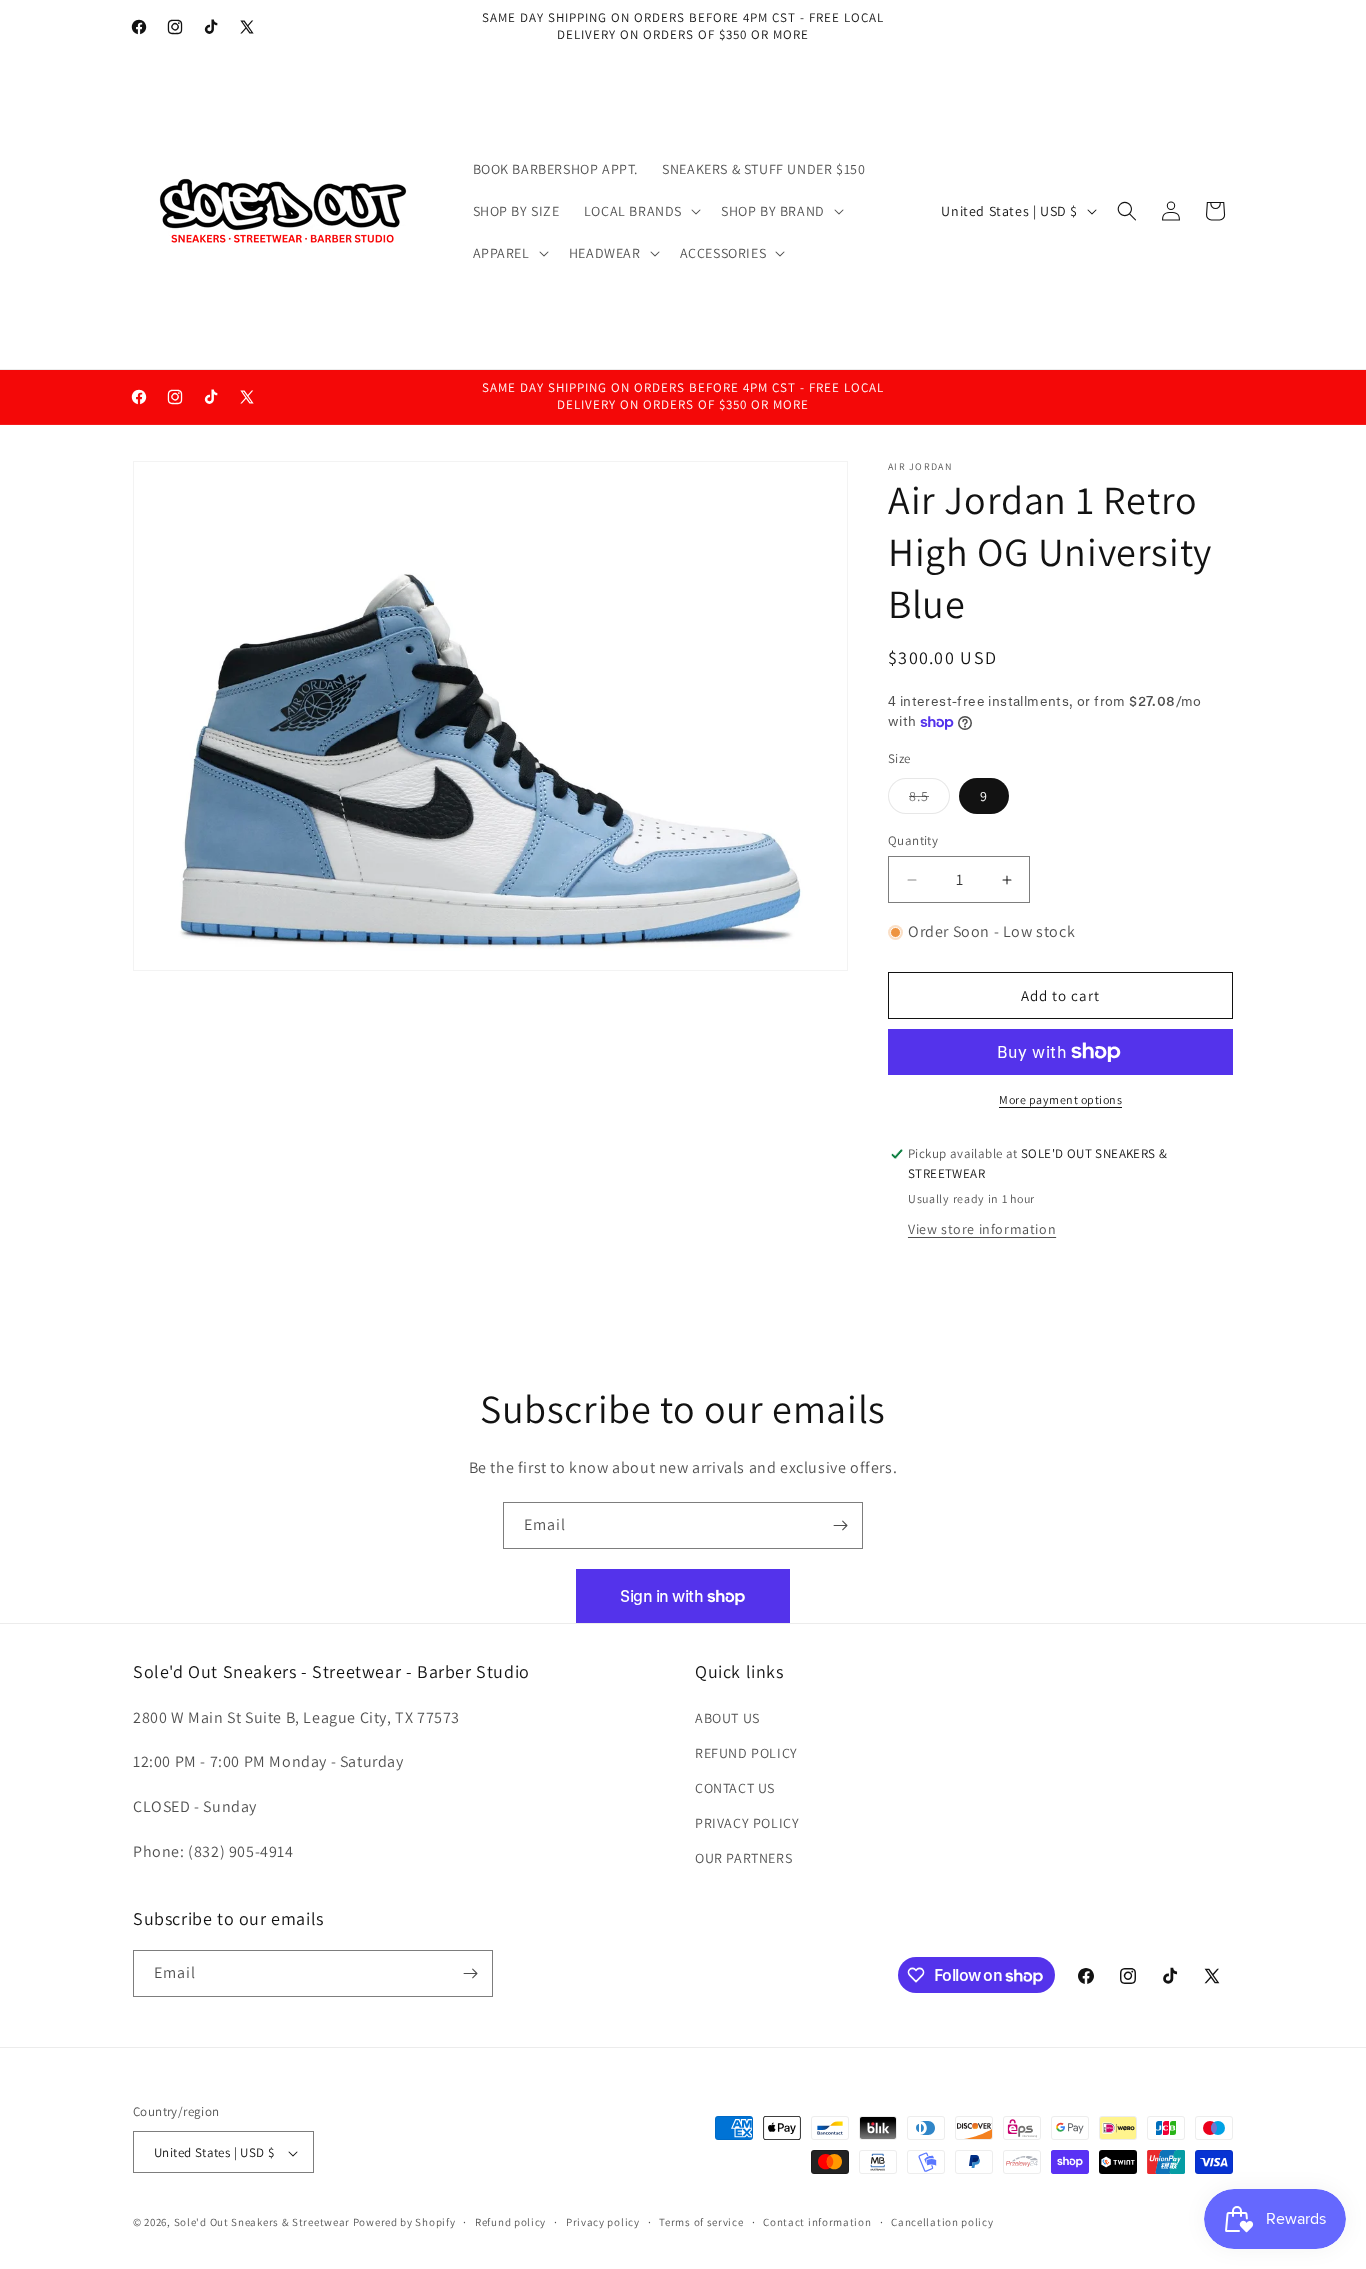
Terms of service (701, 2222)
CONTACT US (735, 1788)
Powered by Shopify (404, 2223)
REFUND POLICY (746, 1753)
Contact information (817, 2222)
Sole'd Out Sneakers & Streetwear (262, 2223)
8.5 (929, 800)
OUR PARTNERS (743, 1859)
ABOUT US (727, 1718)
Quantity (913, 840)
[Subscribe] (840, 1525)
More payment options (1060, 1099)
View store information (982, 1230)
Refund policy (510, 2222)
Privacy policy (603, 2222)
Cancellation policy (942, 2222)
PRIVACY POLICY (747, 1823)
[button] (640, 211)
